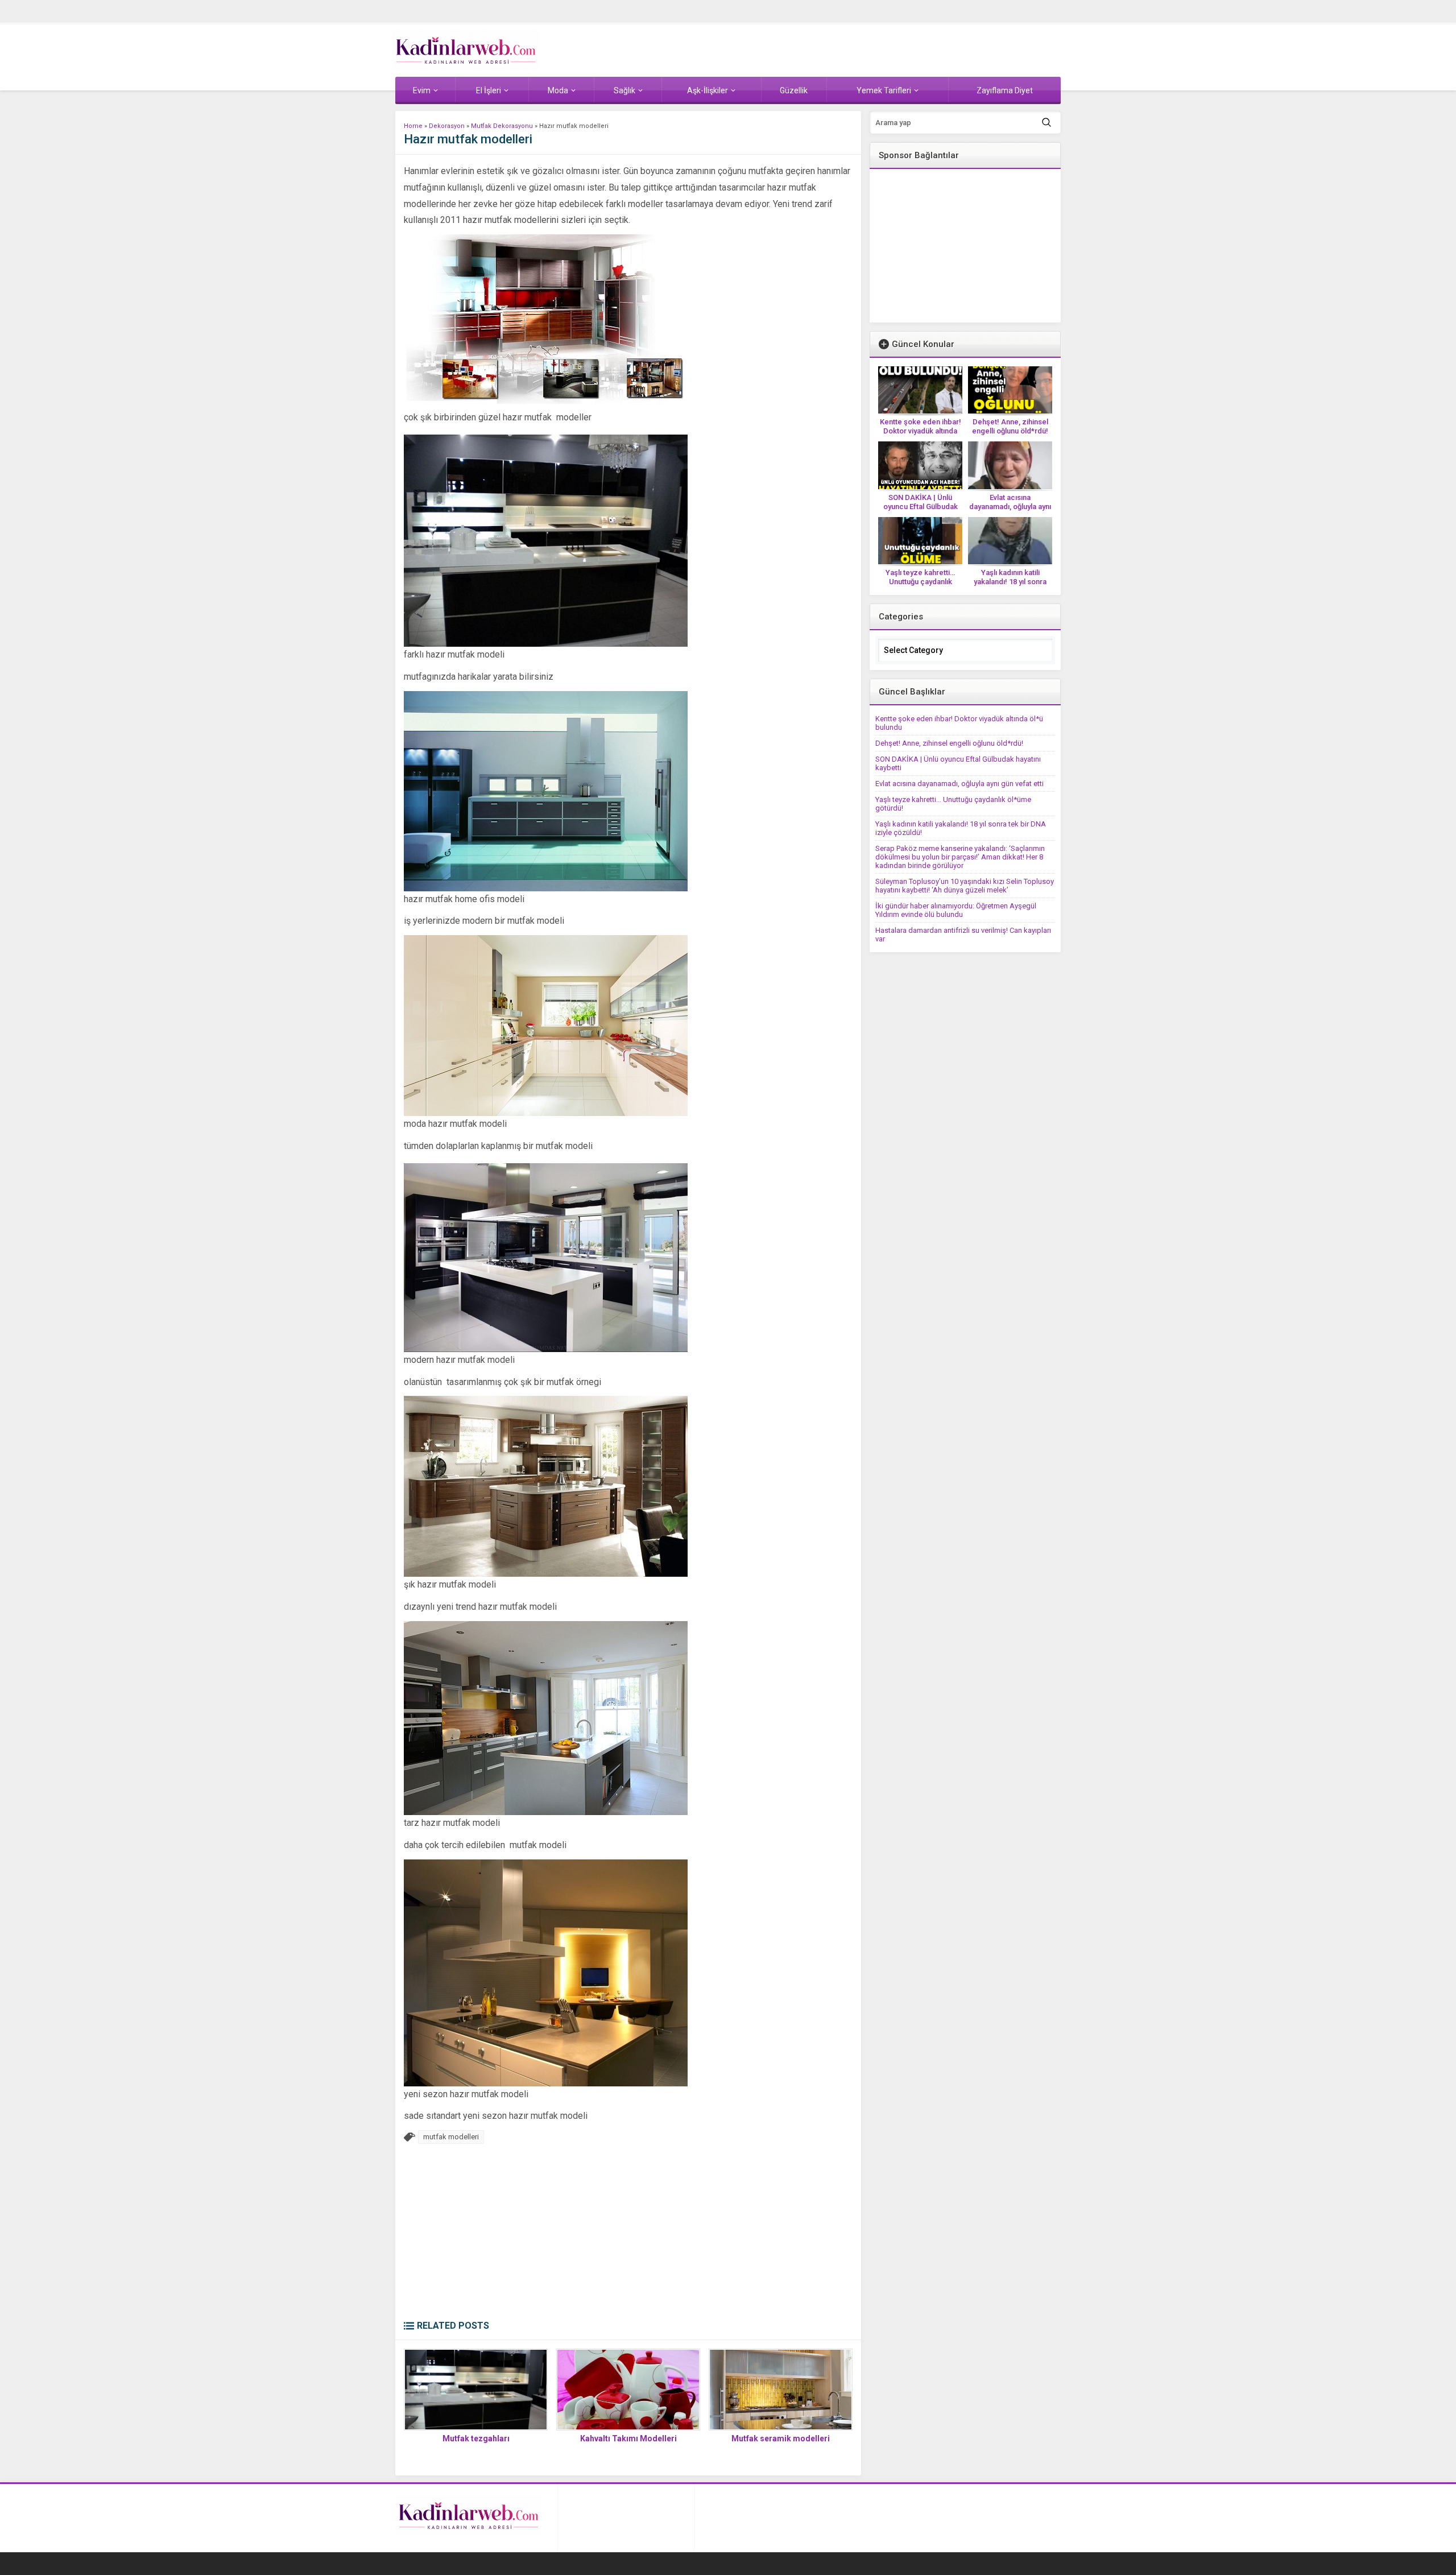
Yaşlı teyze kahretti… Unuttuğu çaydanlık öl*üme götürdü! (920, 582)
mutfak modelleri (451, 2137)
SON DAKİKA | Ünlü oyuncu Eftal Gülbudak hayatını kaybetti (921, 507)
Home (413, 126)
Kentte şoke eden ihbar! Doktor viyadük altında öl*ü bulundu (921, 431)
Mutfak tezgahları (476, 2438)
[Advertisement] (628, 2235)
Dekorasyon (447, 126)
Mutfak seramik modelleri (781, 2438)
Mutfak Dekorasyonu (502, 126)
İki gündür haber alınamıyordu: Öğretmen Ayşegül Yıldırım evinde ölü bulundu (956, 910)
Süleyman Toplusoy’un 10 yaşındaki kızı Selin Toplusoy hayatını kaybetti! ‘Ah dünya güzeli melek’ (965, 886)
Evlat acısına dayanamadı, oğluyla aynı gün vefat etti (1010, 507)
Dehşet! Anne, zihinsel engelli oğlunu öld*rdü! (1010, 426)
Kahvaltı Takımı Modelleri (628, 2438)
